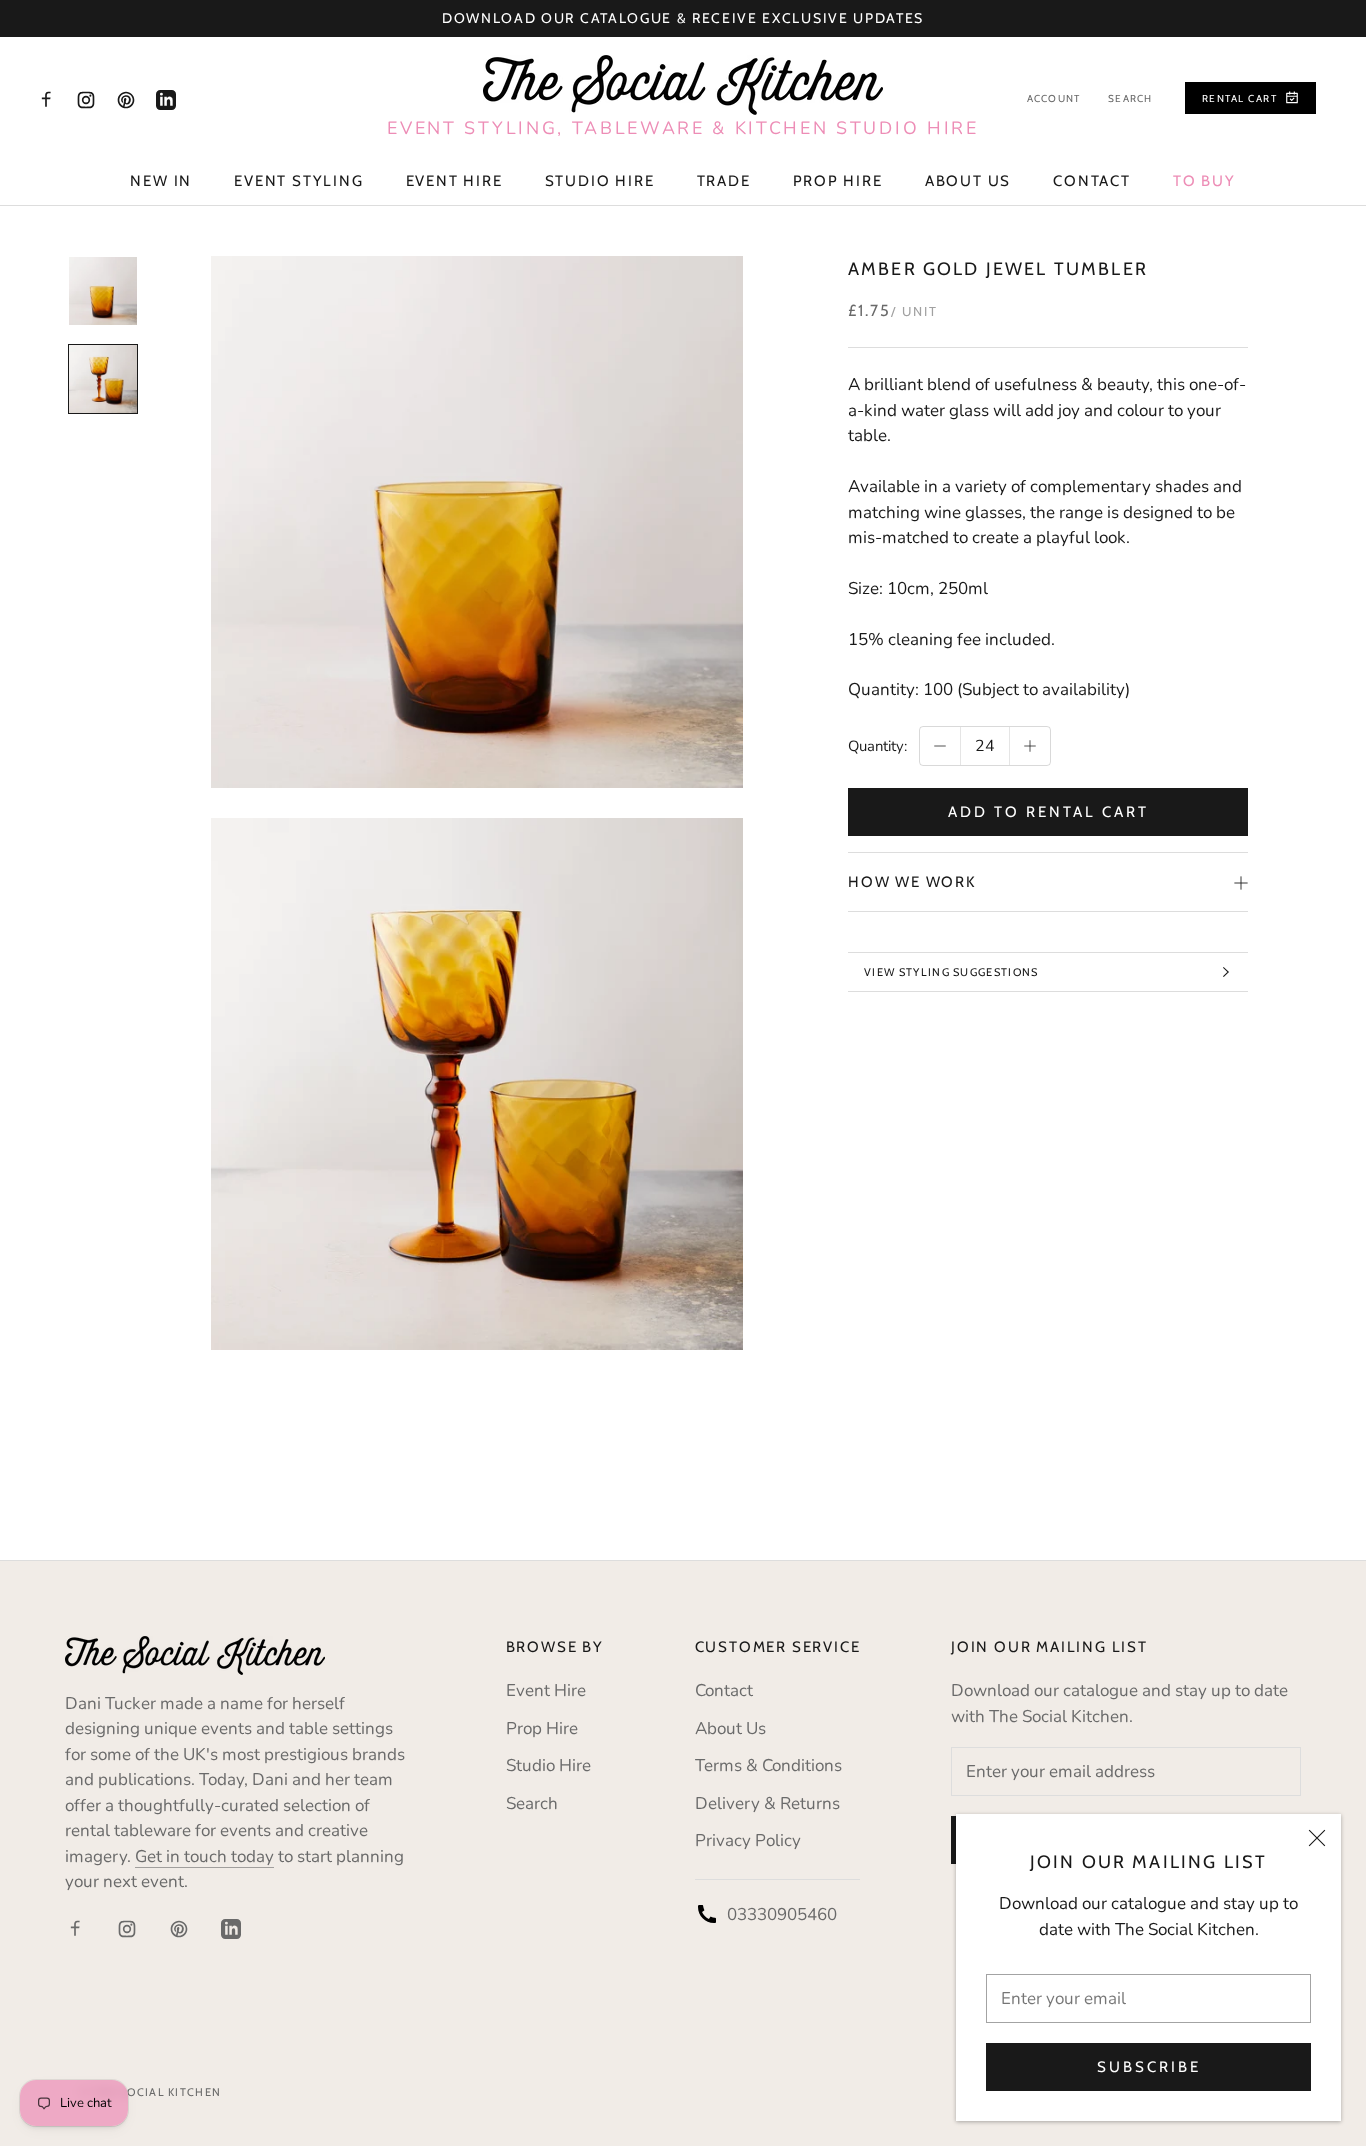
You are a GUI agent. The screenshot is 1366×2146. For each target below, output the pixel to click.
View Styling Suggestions (951, 972)
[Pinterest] (126, 99)
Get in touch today (204, 1856)
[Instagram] (86, 99)
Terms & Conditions (768, 1765)
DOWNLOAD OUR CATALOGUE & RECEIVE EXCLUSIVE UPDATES (683, 18)
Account (1053, 98)
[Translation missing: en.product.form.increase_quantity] (1030, 746)
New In (161, 181)
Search (1130, 98)
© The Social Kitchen (150, 2092)
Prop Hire (838, 181)
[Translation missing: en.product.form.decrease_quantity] (940, 746)
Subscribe (1149, 2067)
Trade (724, 181)
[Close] (1317, 1838)
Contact (1092, 181)
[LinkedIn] (166, 99)
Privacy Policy (748, 1840)
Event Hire (454, 181)
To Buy (1204, 181)
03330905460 (782, 1914)
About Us (968, 181)
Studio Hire (600, 181)
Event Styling (298, 181)
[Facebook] (46, 99)
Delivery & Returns (767, 1803)
